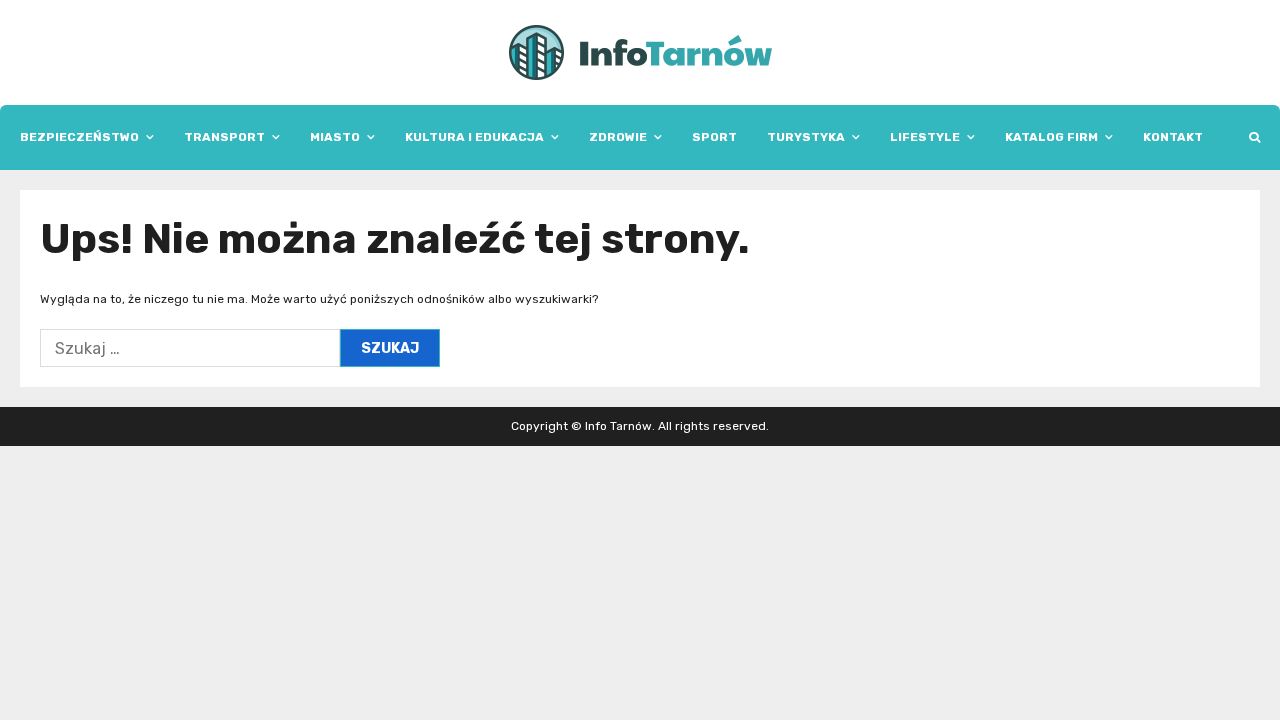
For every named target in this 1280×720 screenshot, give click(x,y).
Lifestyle (925, 137)
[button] (1254, 137)
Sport (714, 137)
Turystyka (806, 137)
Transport (224, 137)
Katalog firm (1051, 137)
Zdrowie (618, 137)
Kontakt (1173, 137)
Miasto (335, 137)
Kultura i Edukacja (474, 137)
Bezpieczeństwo (79, 137)
